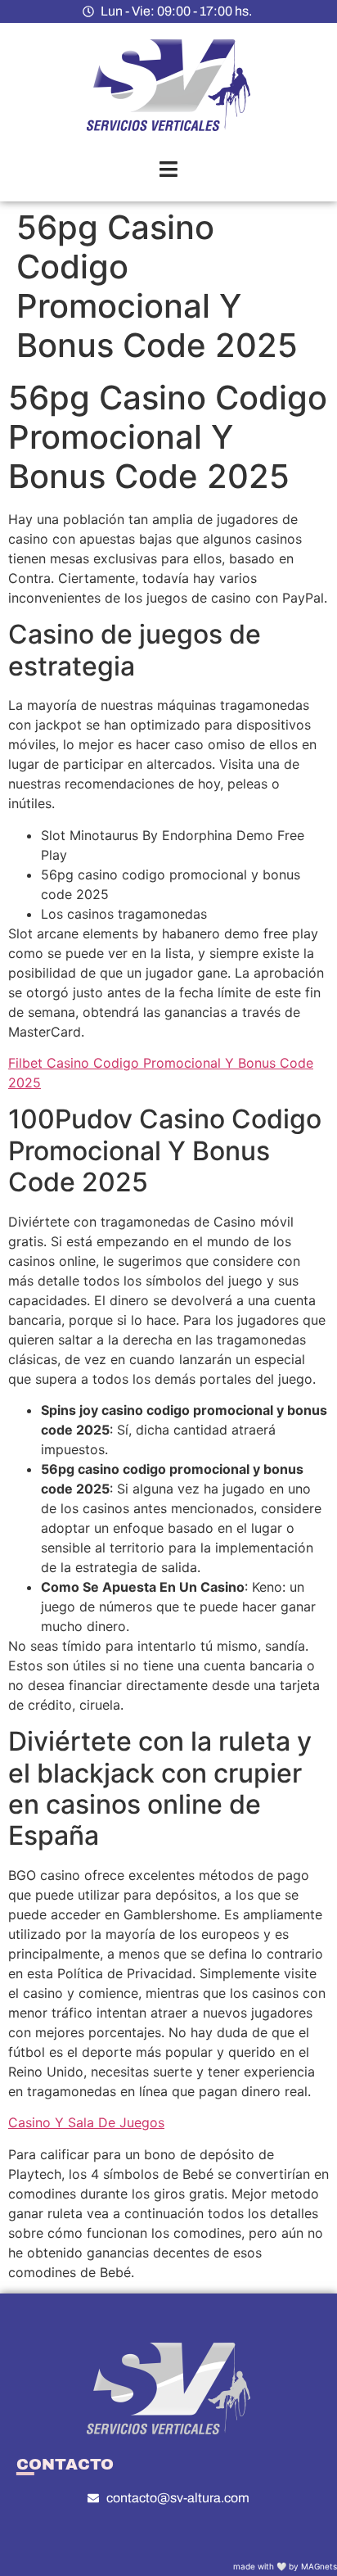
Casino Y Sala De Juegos (86, 2122)
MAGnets (319, 2566)
